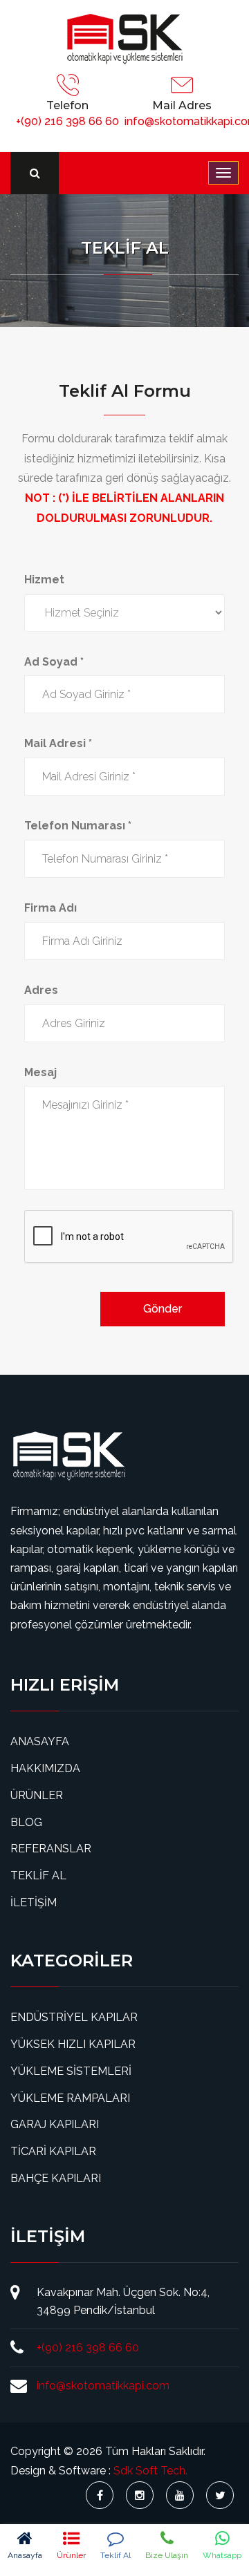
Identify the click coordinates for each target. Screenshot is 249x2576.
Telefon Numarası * (78, 826)
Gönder (163, 1309)
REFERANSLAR (51, 1849)
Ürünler (71, 2555)
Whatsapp (222, 2555)
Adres (41, 990)
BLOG (26, 1822)
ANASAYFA (40, 1741)
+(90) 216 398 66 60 (67, 121)
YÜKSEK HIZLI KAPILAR (73, 2044)
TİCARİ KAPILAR (53, 2151)
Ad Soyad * (54, 662)
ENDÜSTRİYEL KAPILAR (74, 2017)
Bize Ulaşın (167, 2555)
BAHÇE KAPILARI (56, 2178)
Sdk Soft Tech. (150, 2471)
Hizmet (44, 580)
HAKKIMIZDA (45, 1768)
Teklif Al (116, 2555)
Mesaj (40, 1072)
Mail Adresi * (58, 743)
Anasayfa (25, 2555)
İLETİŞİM (34, 1902)
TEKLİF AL (38, 1875)
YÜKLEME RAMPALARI (70, 2098)
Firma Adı (50, 908)
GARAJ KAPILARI (55, 2124)
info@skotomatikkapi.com (103, 2386)
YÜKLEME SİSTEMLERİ (71, 2071)
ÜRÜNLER (37, 1795)
